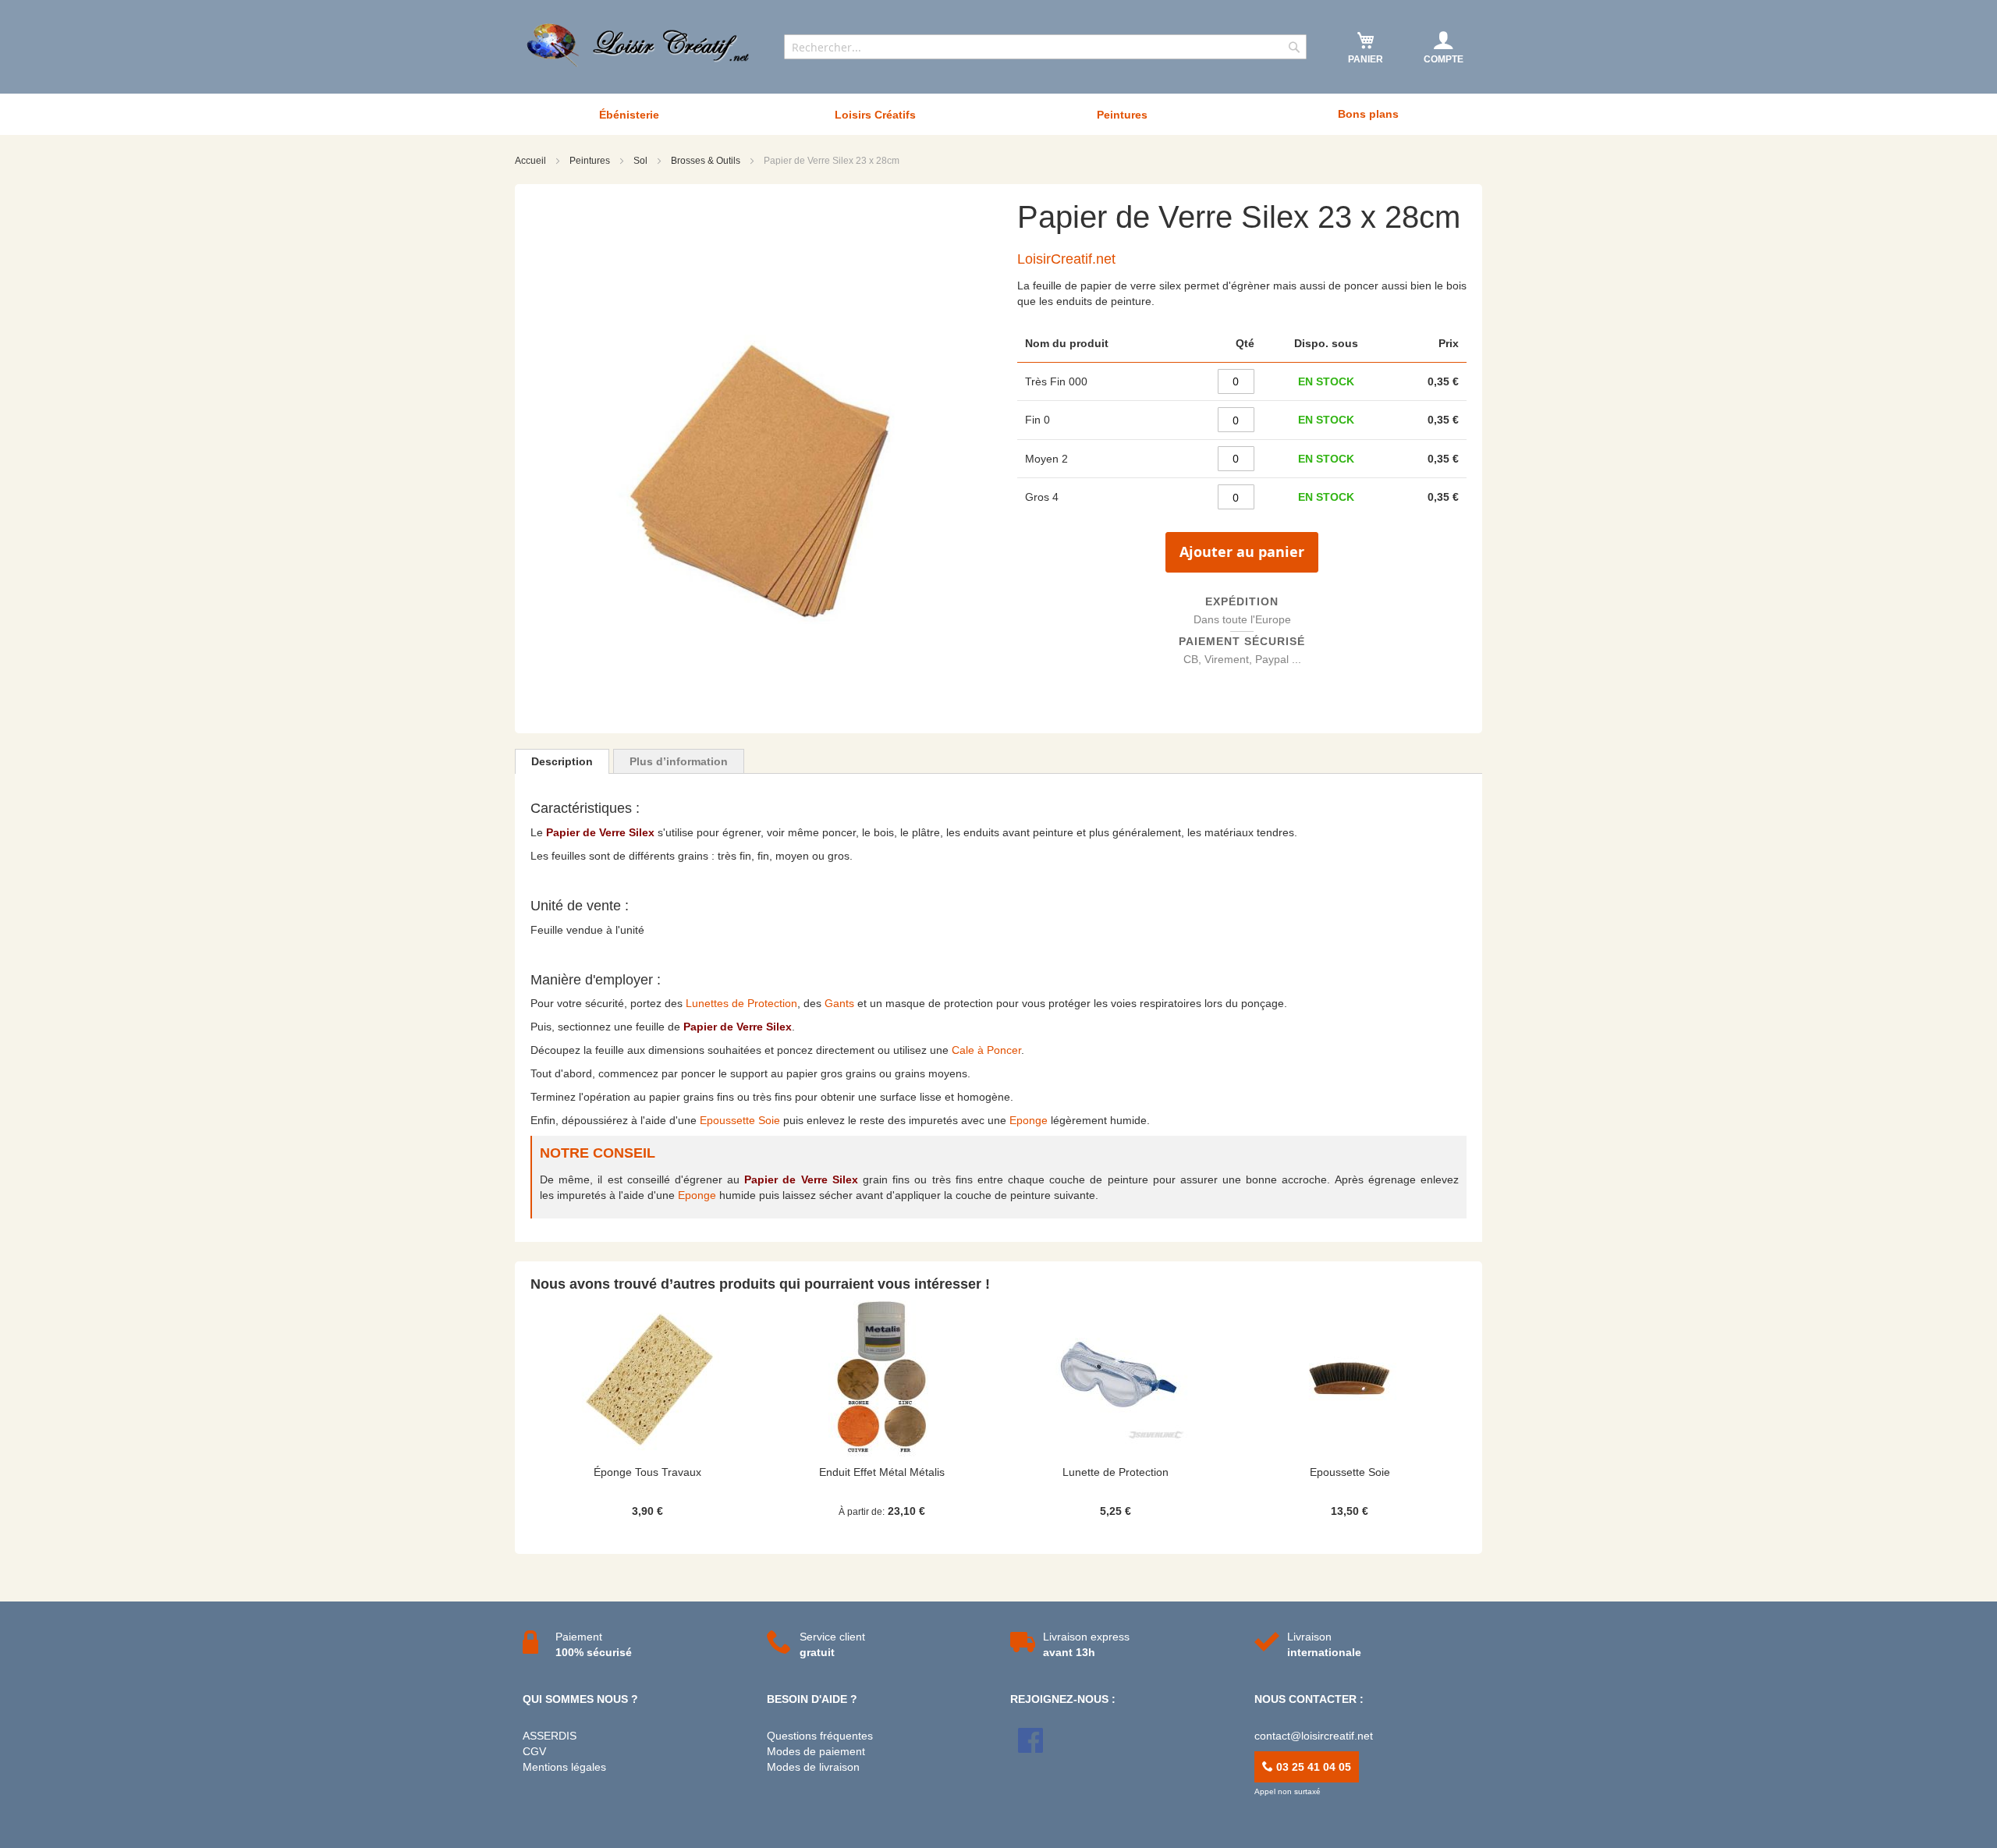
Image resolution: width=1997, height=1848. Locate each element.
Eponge (1029, 1120)
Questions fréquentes (820, 1736)
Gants (839, 1003)
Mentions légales (564, 1767)
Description (562, 761)
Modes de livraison (813, 1767)
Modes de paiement (816, 1751)
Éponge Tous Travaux (647, 1472)
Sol (642, 161)
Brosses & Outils (707, 161)
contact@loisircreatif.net (1314, 1736)
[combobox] (1045, 47)
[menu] (998, 114)
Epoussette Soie (740, 1120)
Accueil (532, 161)
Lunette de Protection (1116, 1472)
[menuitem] (629, 115)
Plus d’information (679, 761)
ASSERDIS (550, 1736)
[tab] (562, 761)
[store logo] (640, 45)
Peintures (591, 161)
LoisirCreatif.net (1066, 259)
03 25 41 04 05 (1312, 1767)
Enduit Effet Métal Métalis (882, 1472)
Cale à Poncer (986, 1050)
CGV (534, 1751)
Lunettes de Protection (741, 1003)
